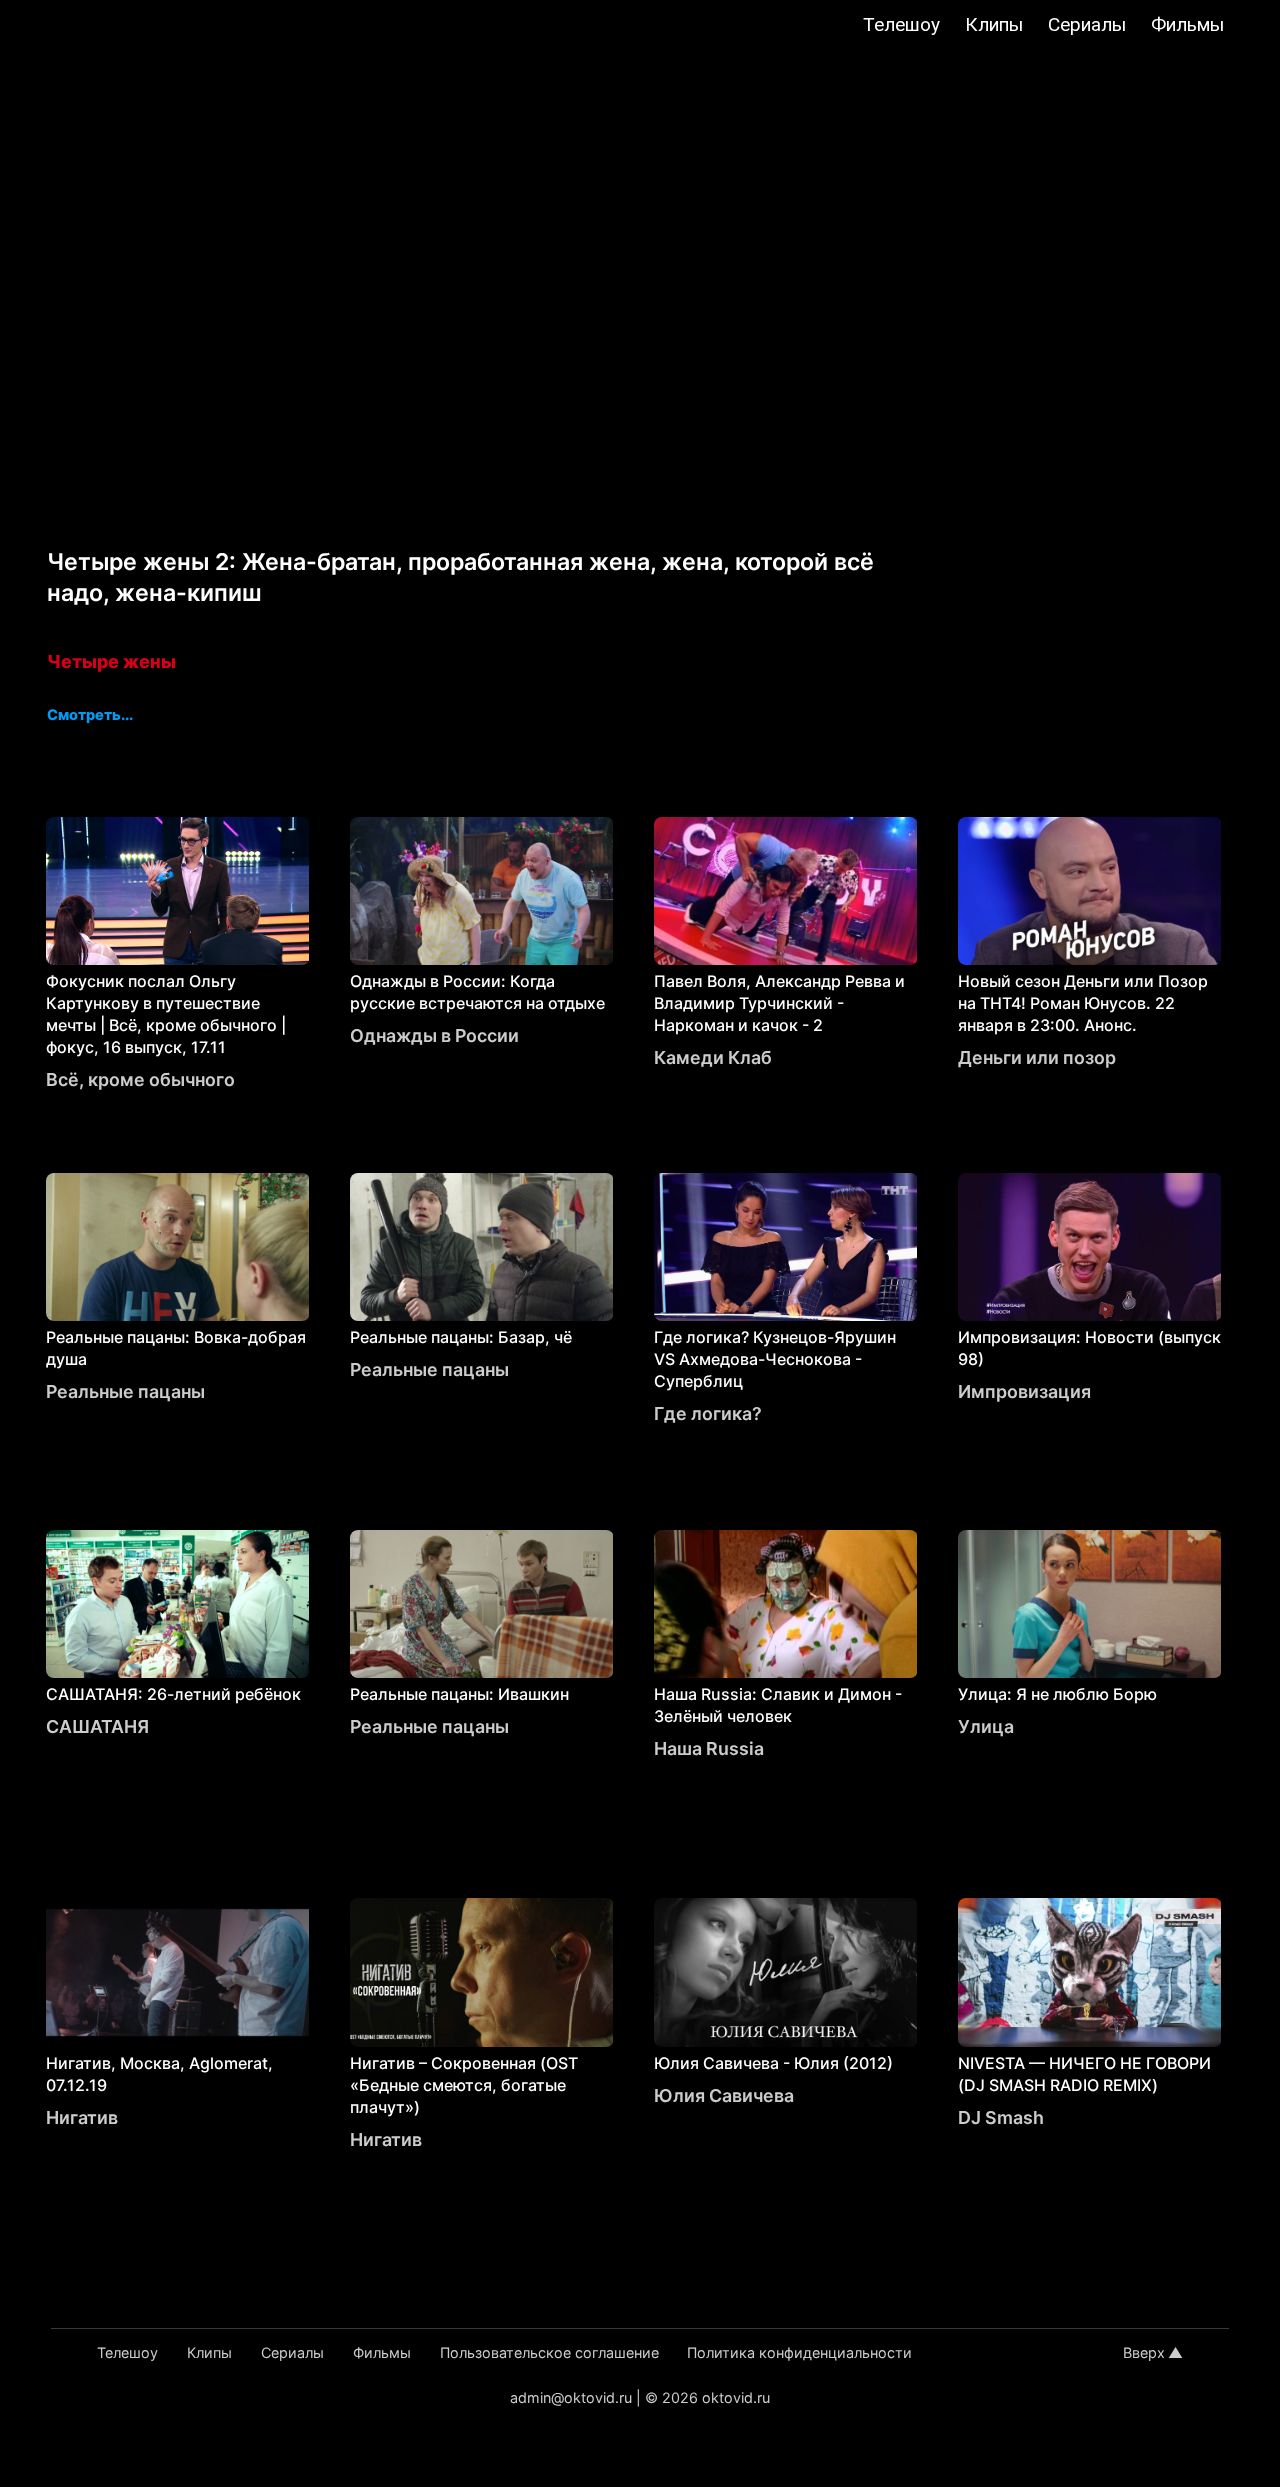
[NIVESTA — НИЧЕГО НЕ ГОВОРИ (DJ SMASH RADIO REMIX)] (1090, 1972)
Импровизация (1024, 1391)
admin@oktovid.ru (571, 2397)
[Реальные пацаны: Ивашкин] (482, 1604)
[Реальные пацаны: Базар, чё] (482, 1247)
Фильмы (1187, 24)
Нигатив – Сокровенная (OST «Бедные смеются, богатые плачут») (464, 2085)
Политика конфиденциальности (799, 2352)
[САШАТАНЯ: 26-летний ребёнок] (178, 1604)
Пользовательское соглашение (549, 2352)
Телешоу (901, 24)
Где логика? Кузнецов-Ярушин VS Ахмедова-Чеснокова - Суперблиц (775, 1359)
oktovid (116, 27)
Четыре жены (111, 661)
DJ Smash (1001, 2117)
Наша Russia (709, 1748)
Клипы (994, 24)
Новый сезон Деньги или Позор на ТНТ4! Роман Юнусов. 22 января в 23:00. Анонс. (1083, 1003)
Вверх (1144, 2352)
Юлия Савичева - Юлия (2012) (773, 2063)
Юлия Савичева (724, 2095)
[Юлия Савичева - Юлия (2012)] (786, 1972)
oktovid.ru (736, 2397)
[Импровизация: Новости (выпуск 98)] (1090, 1247)
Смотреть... (90, 716)
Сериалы (1087, 24)
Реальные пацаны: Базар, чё (461, 1337)
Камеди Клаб (713, 1057)
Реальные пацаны (125, 1391)
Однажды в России (434, 1035)
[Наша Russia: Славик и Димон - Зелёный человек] (786, 1604)
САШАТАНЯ (97, 1726)
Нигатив (82, 2117)
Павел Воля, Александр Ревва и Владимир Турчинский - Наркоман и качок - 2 (779, 1003)
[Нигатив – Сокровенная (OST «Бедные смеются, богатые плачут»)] (482, 1972)
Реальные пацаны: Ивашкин (459, 1694)
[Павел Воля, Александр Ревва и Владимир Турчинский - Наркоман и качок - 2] (786, 891)
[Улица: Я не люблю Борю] (1090, 1604)
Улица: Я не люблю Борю (1057, 1694)
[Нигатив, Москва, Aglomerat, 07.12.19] (178, 1972)
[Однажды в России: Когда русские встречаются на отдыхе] (482, 891)
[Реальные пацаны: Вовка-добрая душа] (178, 1247)
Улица (986, 1726)
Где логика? (708, 1413)
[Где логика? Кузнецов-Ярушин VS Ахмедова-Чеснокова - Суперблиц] (786, 1247)
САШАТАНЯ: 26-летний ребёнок (173, 1694)
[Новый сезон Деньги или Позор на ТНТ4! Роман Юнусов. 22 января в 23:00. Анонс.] (1090, 891)
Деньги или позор (1037, 1057)
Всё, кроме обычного (140, 1079)
